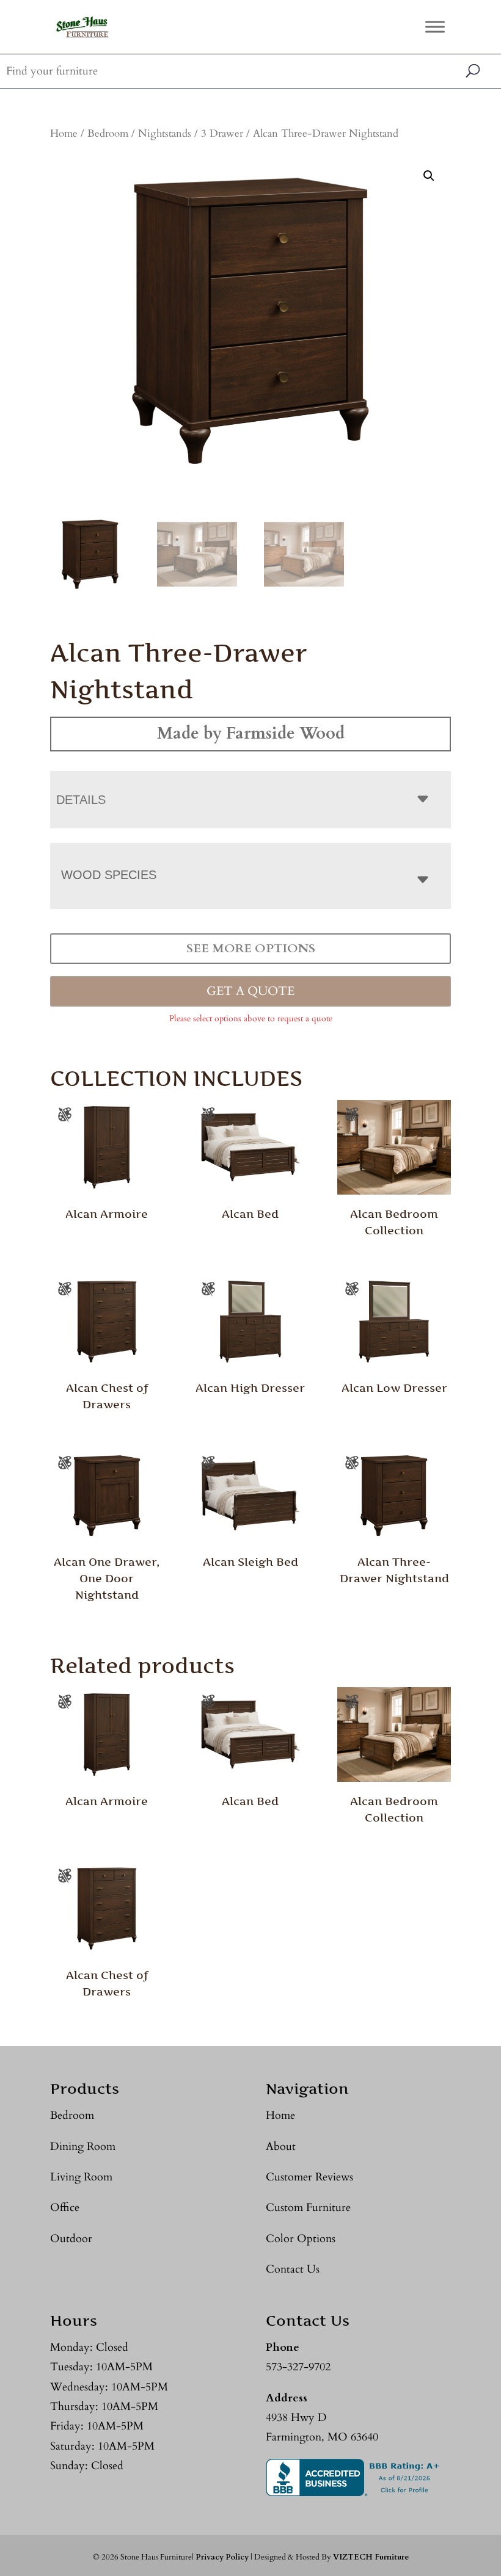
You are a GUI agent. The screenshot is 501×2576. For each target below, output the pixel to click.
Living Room (81, 2177)
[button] (429, 176)
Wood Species (109, 875)
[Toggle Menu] (435, 27)
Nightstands (165, 134)
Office (65, 2208)
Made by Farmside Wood (251, 733)
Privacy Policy (222, 2557)
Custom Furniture (308, 2208)
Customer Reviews (309, 2177)
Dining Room (83, 2147)
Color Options (301, 2239)
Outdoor (71, 2239)
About (281, 2147)
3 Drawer (222, 134)
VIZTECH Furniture (371, 2557)
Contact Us (293, 2269)
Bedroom (108, 134)
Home (64, 134)
